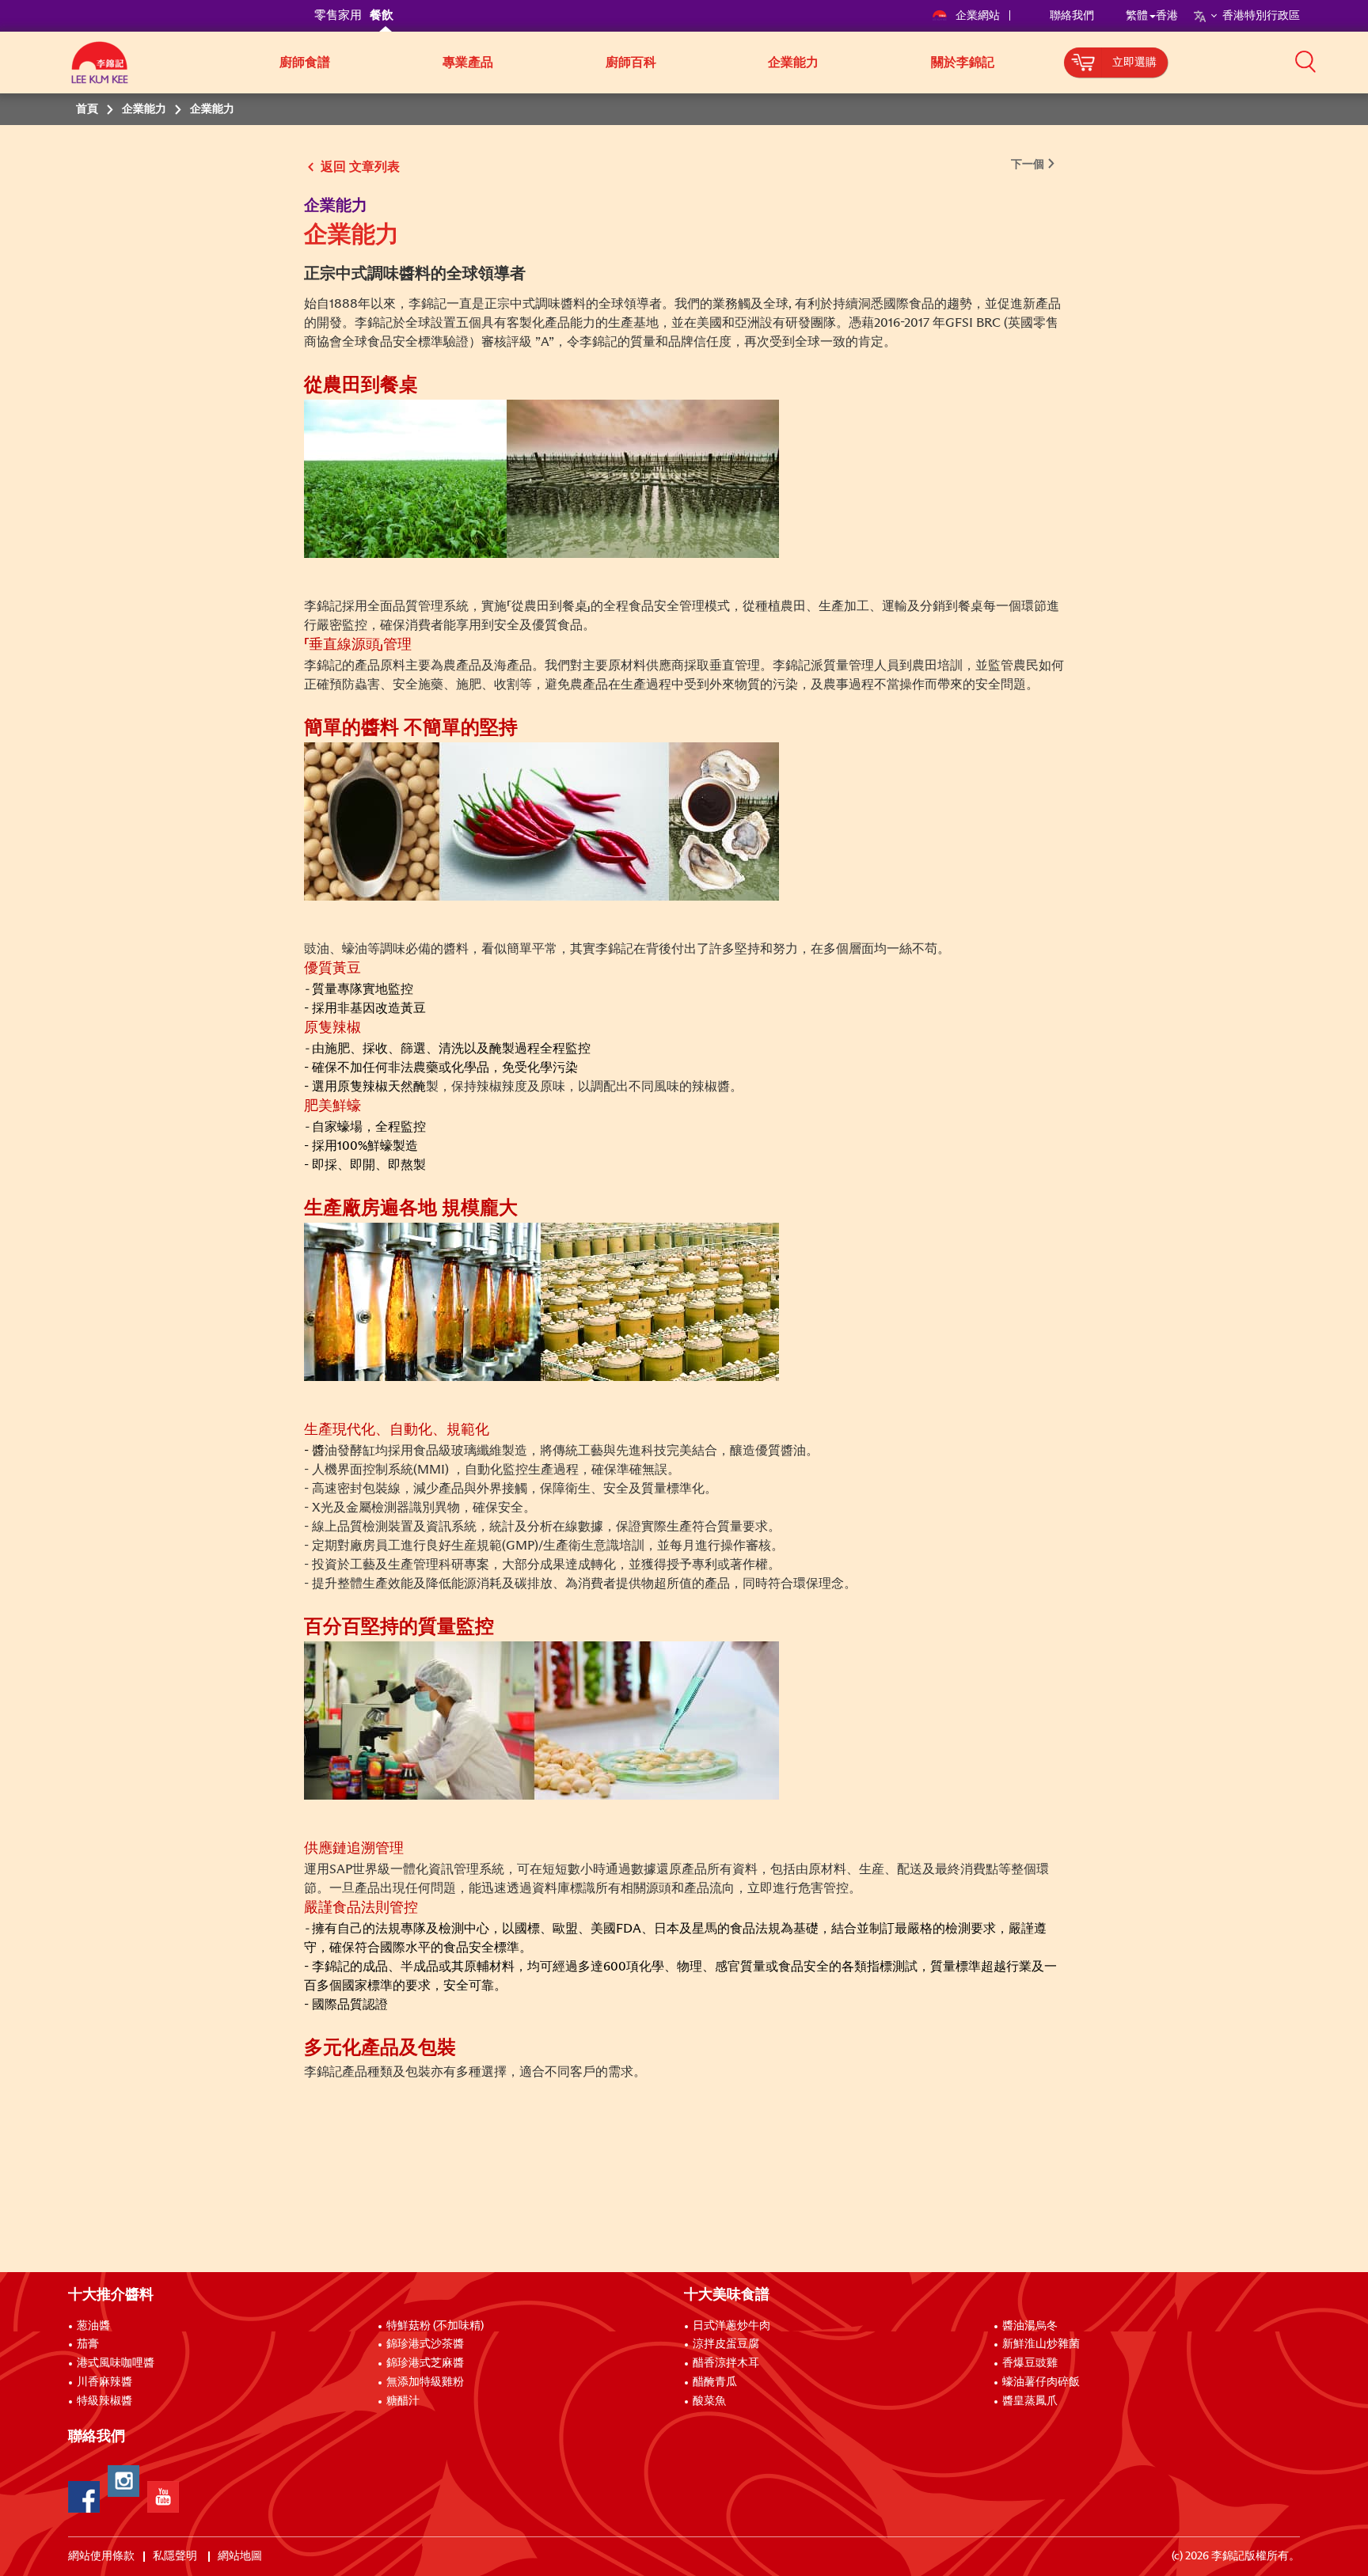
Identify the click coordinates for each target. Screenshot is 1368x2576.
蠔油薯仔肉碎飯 (1041, 2382)
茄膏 (88, 2344)
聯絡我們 (1072, 16)
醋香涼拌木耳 (726, 2363)
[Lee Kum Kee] (100, 71)
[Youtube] (163, 2497)
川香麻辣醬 (104, 2382)
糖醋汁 (403, 2401)
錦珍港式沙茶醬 (425, 2344)
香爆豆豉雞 (1030, 2363)
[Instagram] (123, 2481)
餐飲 (382, 15)
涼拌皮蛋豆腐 (726, 2344)
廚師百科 (631, 63)
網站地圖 (241, 2556)
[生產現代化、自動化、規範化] (541, 1301)
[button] (1305, 61)
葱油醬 (95, 2326)
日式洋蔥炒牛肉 (731, 2326)
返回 (333, 167)
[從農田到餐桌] (541, 478)
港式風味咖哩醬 (116, 2363)
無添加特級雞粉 (425, 2382)
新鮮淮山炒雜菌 (1041, 2344)
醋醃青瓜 (715, 2382)
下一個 (1028, 165)
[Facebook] (84, 2497)
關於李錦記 (963, 63)
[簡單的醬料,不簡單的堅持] (541, 821)
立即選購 (1134, 63)
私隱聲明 (176, 2556)
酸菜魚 (709, 2401)
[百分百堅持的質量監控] (541, 1720)
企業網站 (979, 16)
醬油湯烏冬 (1030, 2326)
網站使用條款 (101, 2556)
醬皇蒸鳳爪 (1030, 2401)
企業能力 (793, 63)
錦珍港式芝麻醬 (425, 2363)
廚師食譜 (305, 63)
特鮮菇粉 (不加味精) (435, 2326)
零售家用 (338, 15)
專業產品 (468, 63)
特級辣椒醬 (104, 2401)
